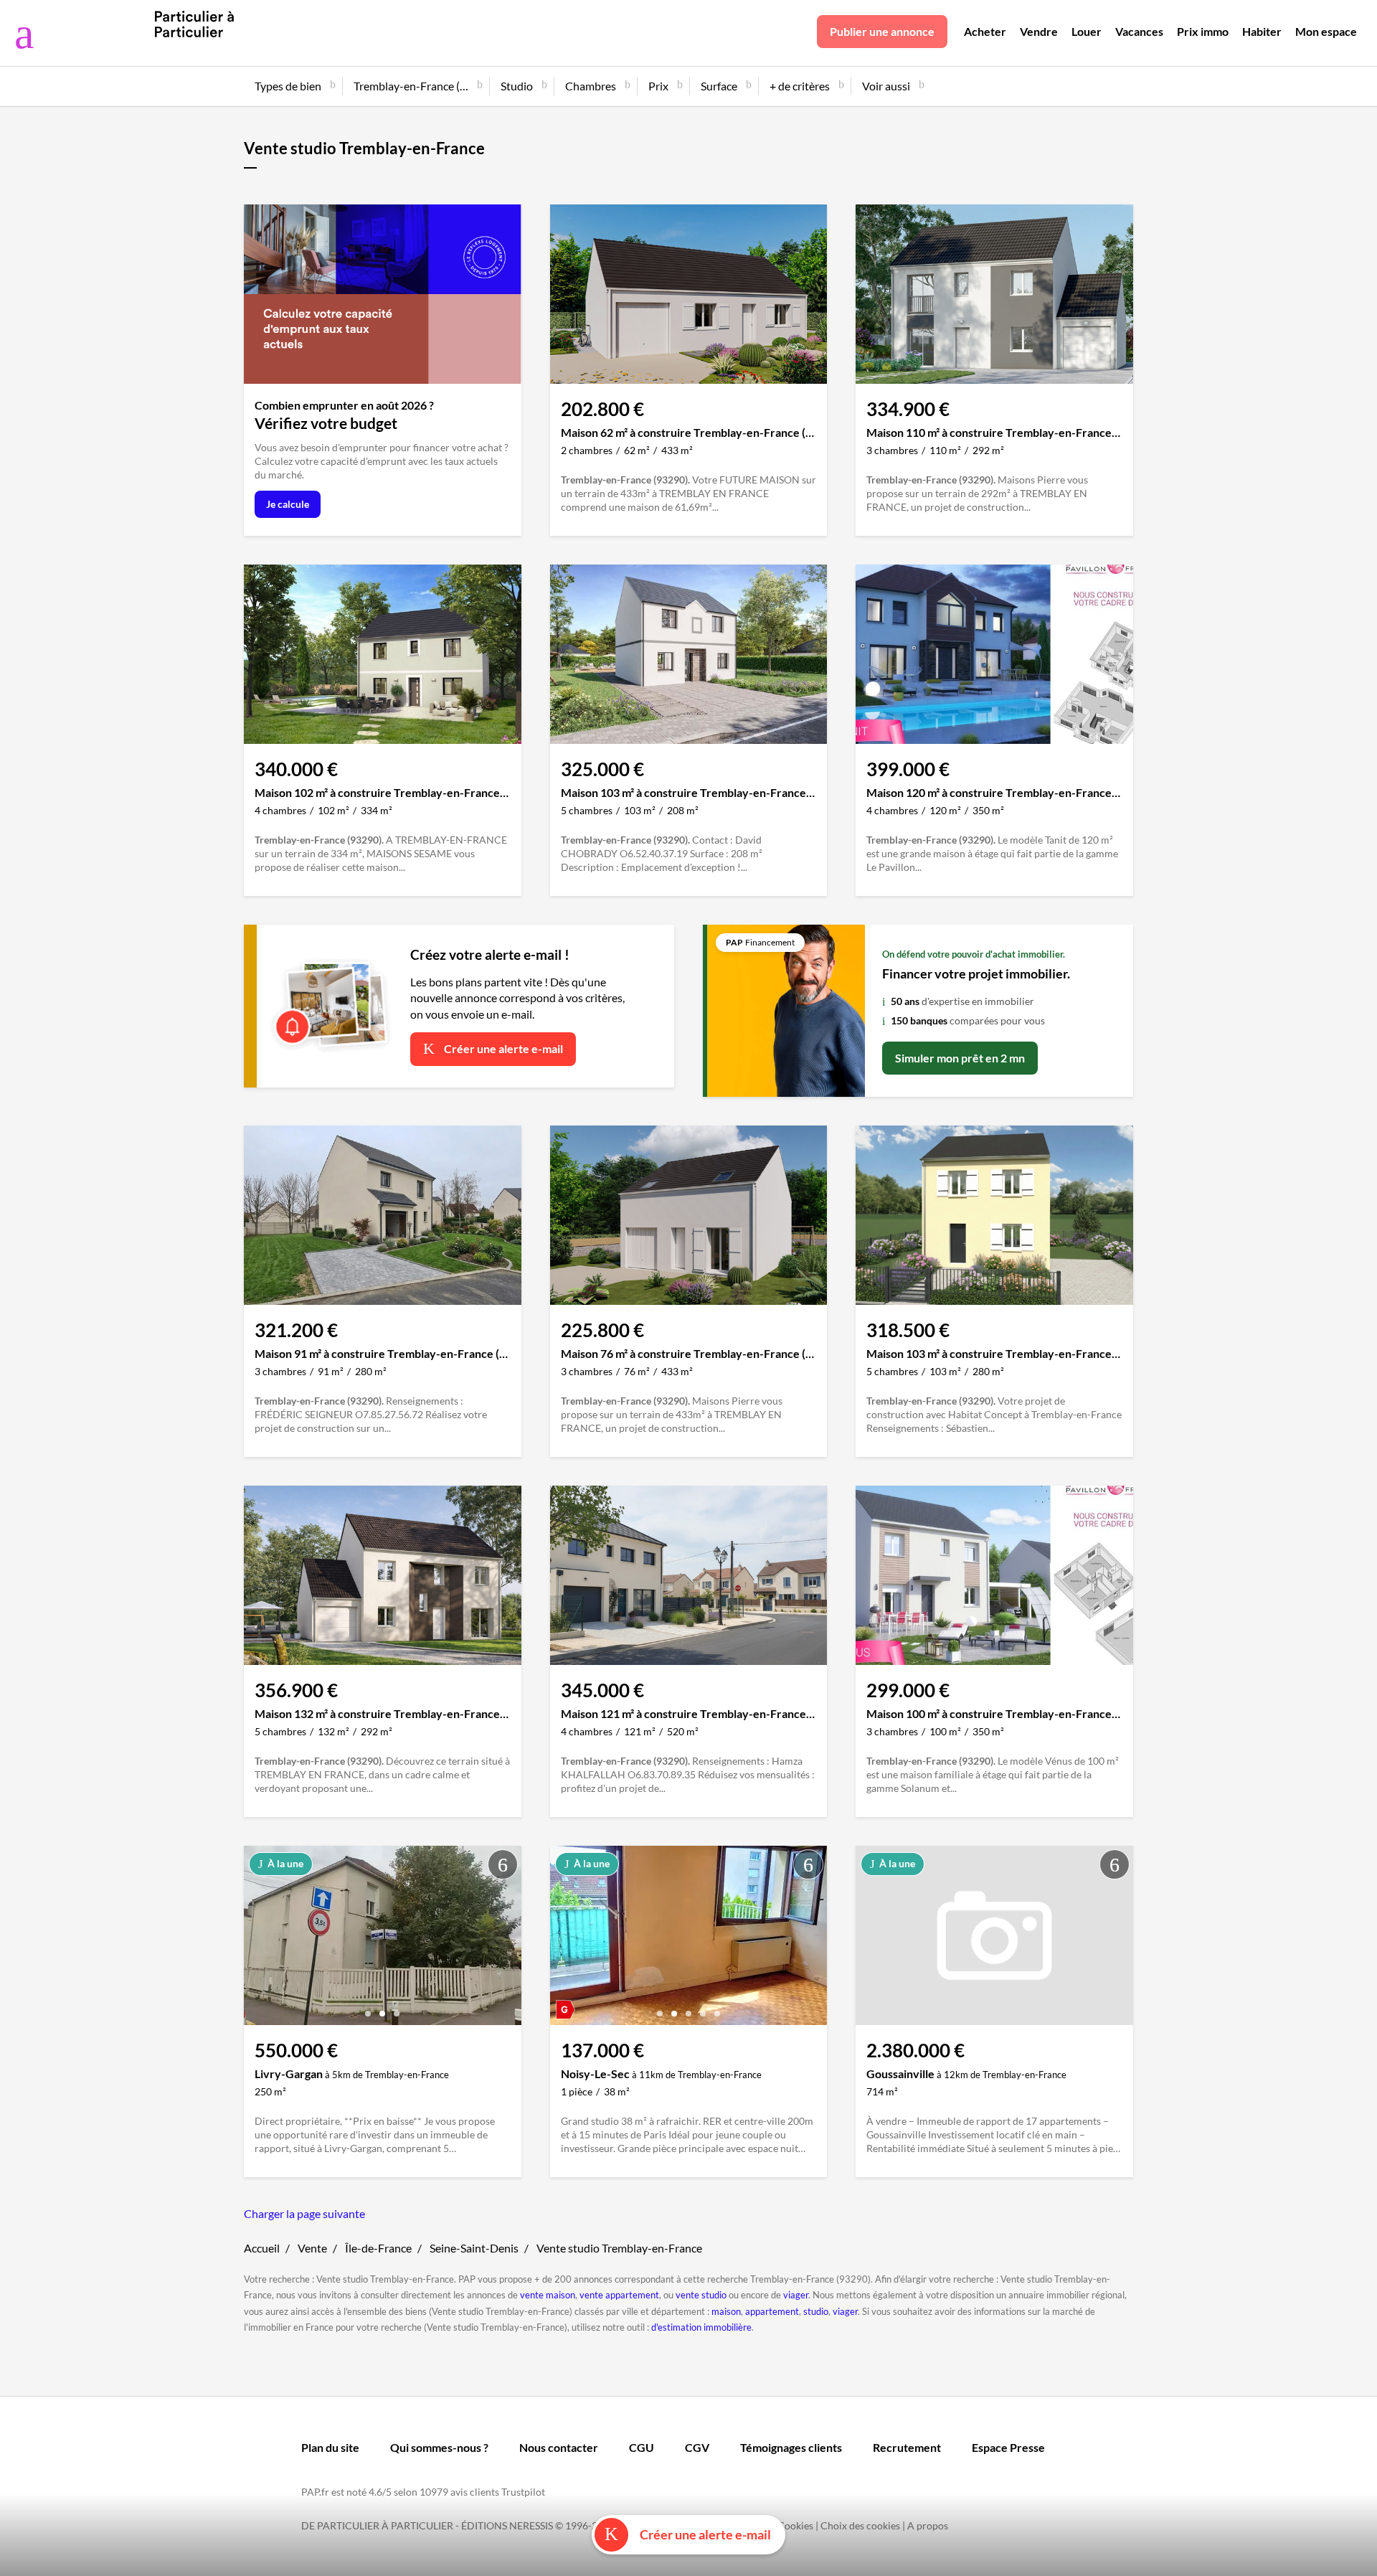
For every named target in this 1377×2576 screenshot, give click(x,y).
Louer (1087, 31)
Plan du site (330, 2447)
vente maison (548, 2295)
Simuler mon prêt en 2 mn (960, 1058)
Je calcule (288, 504)
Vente (312, 2248)
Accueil (262, 2248)
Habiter (1262, 31)
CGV (697, 2447)
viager (796, 2295)
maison (726, 2311)
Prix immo (1203, 31)
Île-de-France (378, 2248)
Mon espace (1326, 31)
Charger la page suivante (304, 2213)
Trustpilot (523, 2492)
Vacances (1139, 31)
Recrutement (907, 2447)
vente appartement (619, 2295)
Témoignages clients (791, 2447)
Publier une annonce (882, 31)
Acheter (985, 31)
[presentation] (258, 1939)
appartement (772, 2311)
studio (816, 2311)
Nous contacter (559, 2447)
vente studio (701, 2295)
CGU (642, 2447)
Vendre (1039, 31)
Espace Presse (1008, 2447)
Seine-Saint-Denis (474, 2248)
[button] (368, 2008)
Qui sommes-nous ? (439, 2447)
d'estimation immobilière (701, 2327)
